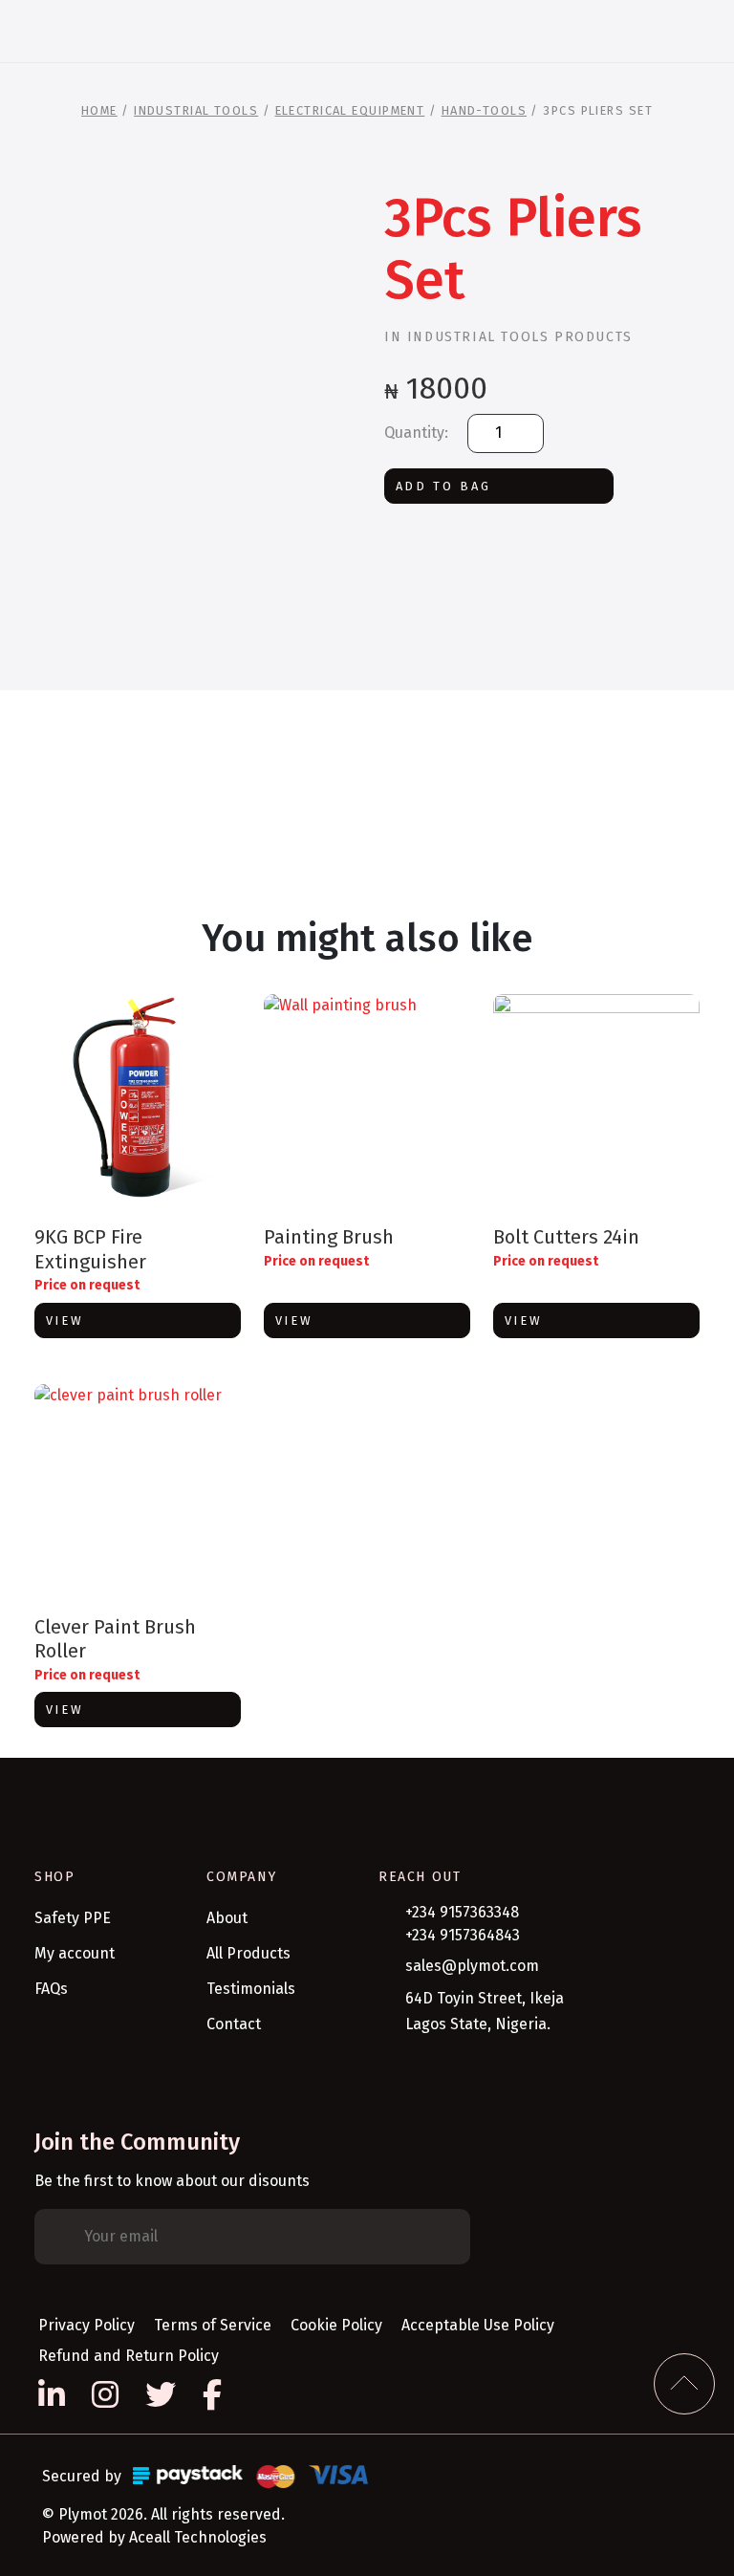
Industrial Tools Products (520, 337)
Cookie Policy (336, 2325)
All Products (248, 1953)
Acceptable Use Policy (478, 2325)
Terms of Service (213, 2325)
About (227, 1918)
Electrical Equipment (350, 110)
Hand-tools (484, 110)
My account (75, 1953)
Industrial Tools (196, 110)
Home (99, 110)
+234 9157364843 (463, 1935)
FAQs (51, 1989)
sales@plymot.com (472, 1966)
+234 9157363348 (462, 1912)
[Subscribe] (442, 2237)
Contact (234, 2024)
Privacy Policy (86, 2325)
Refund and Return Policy (129, 2356)
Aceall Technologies (198, 2537)
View (65, 1320)
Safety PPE (73, 1918)
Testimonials (251, 1989)
